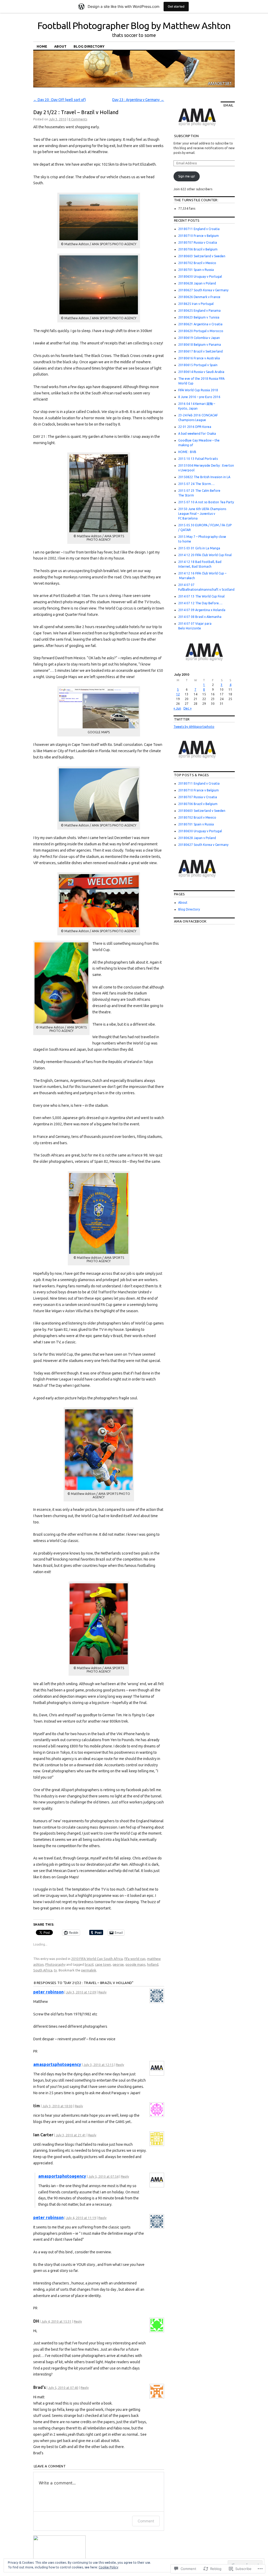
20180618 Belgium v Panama (200, 345)
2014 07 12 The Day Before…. (200, 603)
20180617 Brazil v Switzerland (200, 351)
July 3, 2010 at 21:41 (71, 2135)
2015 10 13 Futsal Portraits (198, 459)
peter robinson (48, 1992)
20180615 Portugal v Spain (198, 365)
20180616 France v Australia (199, 358)
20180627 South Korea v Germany (203, 290)
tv (55, 1970)
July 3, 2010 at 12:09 (81, 1992)
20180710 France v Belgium (199, 236)
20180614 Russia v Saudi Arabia (201, 372)
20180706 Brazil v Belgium (198, 249)
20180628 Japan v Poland (197, 283)
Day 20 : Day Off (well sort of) (60, 100)
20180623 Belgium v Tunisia (199, 317)
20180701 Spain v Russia (196, 270)
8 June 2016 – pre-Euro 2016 (199, 397)
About (60, 46)
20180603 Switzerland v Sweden (202, 256)
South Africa (43, 1970)
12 (178, 694)
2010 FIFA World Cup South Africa (97, 1959)
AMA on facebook (190, 921)
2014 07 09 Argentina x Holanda (202, 610)
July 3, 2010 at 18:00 (57, 2106)
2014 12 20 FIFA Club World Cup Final (205, 555)
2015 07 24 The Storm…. (196, 484)
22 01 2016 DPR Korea (195, 427)
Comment (146, 2521)
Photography (55, 1964)
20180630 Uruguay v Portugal (200, 276)
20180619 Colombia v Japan (199, 338)
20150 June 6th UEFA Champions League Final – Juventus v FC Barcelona (202, 514)
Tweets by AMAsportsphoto (194, 727)
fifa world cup (135, 1959)
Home (42, 46)
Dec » (188, 708)
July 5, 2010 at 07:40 (63, 2388)
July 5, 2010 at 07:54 (104, 2177)
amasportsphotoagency (57, 2064)
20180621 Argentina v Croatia (200, 324)
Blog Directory (89, 46)
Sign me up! (187, 176)
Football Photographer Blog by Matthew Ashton (134, 26)
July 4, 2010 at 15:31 (56, 2321)
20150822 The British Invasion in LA (204, 477)
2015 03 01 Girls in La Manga (199, 548)
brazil (89, 1964)
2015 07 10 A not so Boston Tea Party (206, 502)
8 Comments (78, 119)
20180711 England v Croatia (199, 229)
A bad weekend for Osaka (197, 434)
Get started (176, 6)
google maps (135, 1964)
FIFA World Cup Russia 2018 (198, 390)
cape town (103, 1964)
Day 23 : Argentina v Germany (138, 100)
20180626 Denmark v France (199, 297)
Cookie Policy (108, 2567)
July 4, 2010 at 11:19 (81, 2218)
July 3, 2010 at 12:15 (99, 2065)
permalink (89, 1970)
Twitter (182, 719)
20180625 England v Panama (199, 311)
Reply (102, 1992)
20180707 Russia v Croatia (198, 242)
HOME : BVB (187, 452)
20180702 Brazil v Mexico (197, 263)
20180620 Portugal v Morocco (201, 331)
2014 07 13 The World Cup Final (201, 596)
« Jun (177, 708)
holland (153, 1964)
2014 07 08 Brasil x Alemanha (200, 617)
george (118, 1964)
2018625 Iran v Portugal (196, 304)
